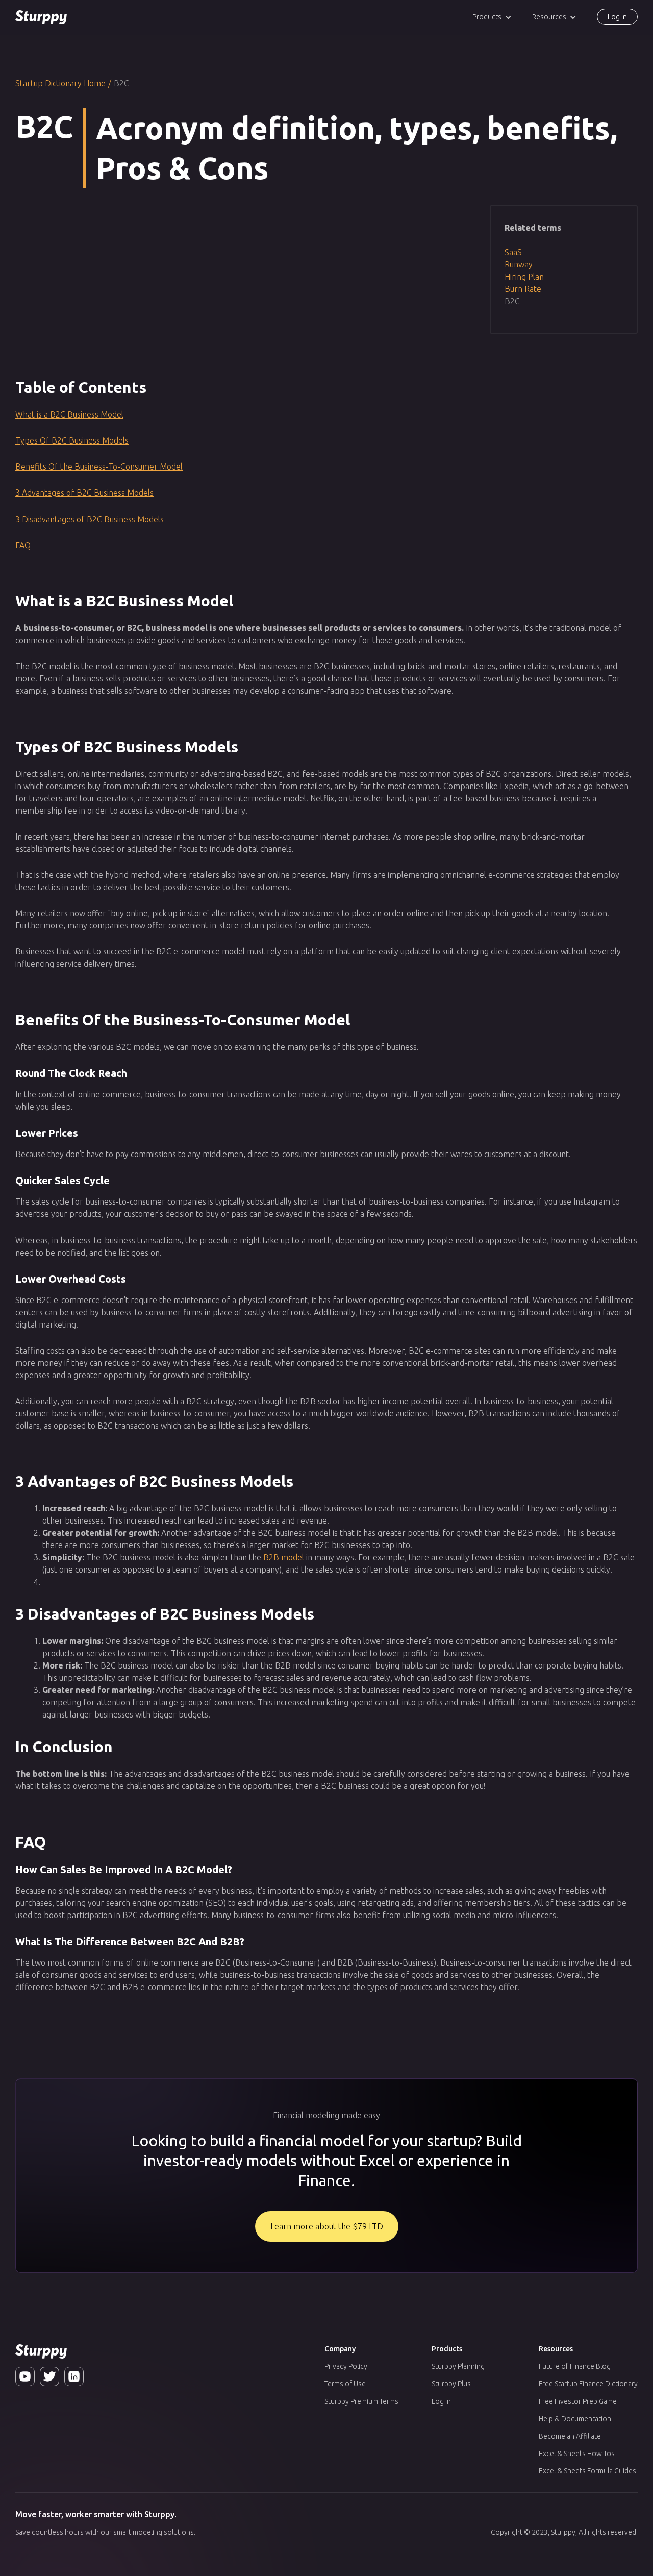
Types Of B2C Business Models (72, 440)
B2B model (284, 1557)
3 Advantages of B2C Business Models (84, 493)
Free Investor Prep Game (578, 2401)
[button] (492, 17)
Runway (519, 264)
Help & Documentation (575, 2419)
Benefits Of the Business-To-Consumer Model (99, 467)
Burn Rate (523, 289)
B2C (512, 301)
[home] (41, 17)
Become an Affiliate (570, 2436)
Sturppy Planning (458, 2366)
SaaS (513, 252)
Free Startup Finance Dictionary (588, 2384)
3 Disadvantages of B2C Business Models (90, 519)
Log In (441, 2401)
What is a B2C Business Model (69, 414)
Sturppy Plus (451, 2384)
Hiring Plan (524, 277)
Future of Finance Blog (575, 2366)
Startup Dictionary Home (60, 83)
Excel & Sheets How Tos (577, 2454)
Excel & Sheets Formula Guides (587, 2471)
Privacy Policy (346, 2366)
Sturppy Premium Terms (361, 2401)
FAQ (23, 545)
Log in (617, 17)
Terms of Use (345, 2384)
